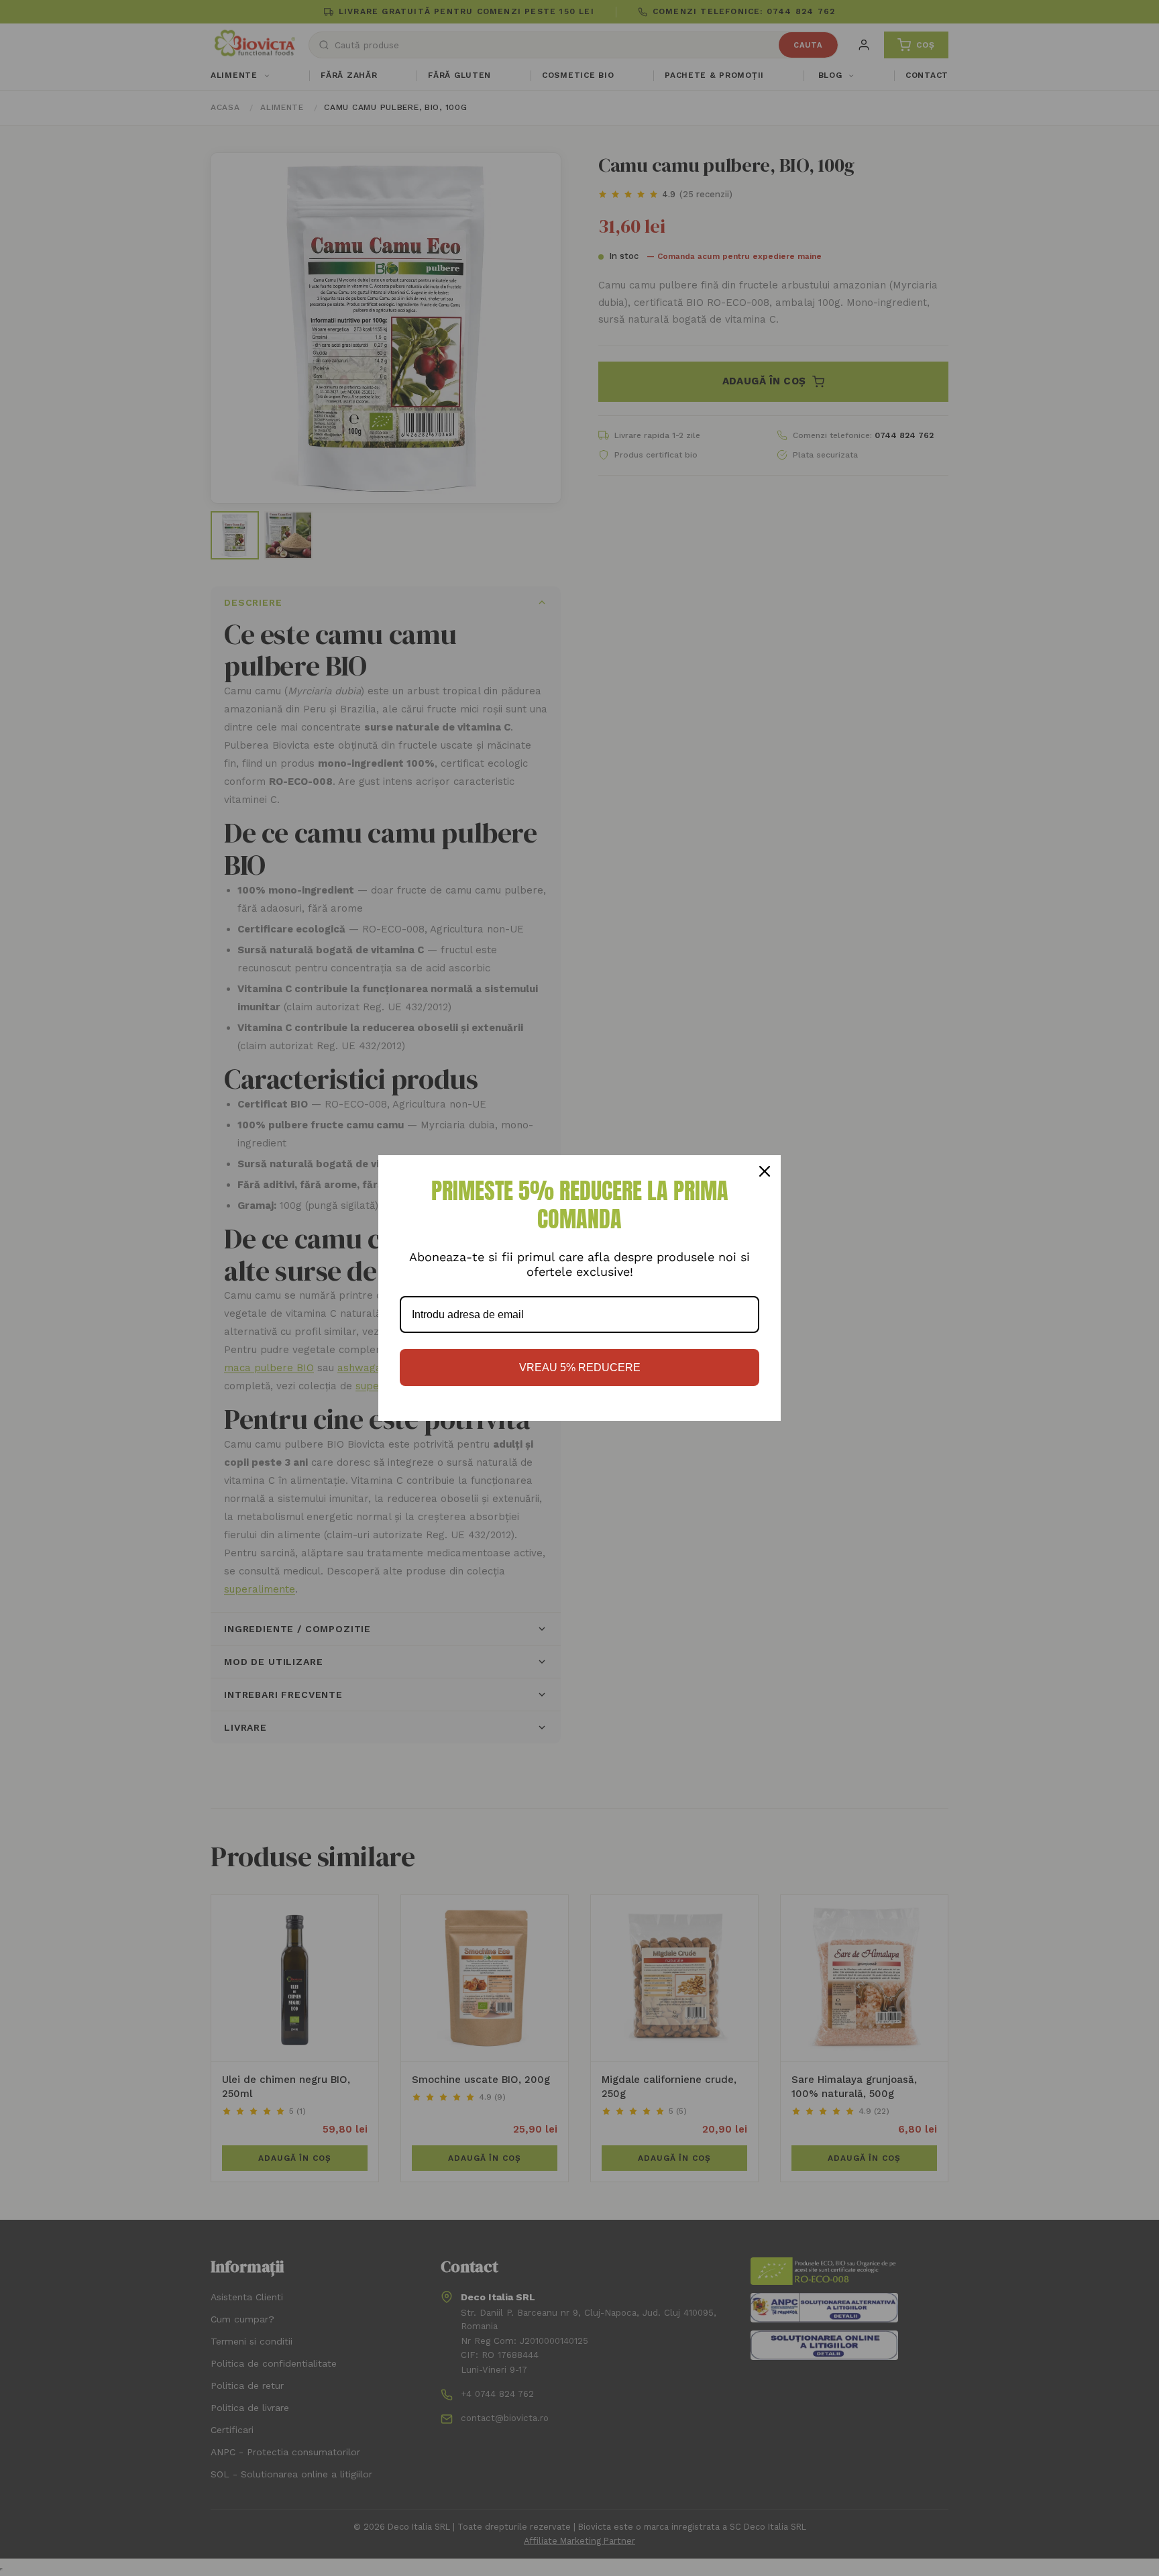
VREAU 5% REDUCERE (580, 1367)
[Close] (765, 1171)
